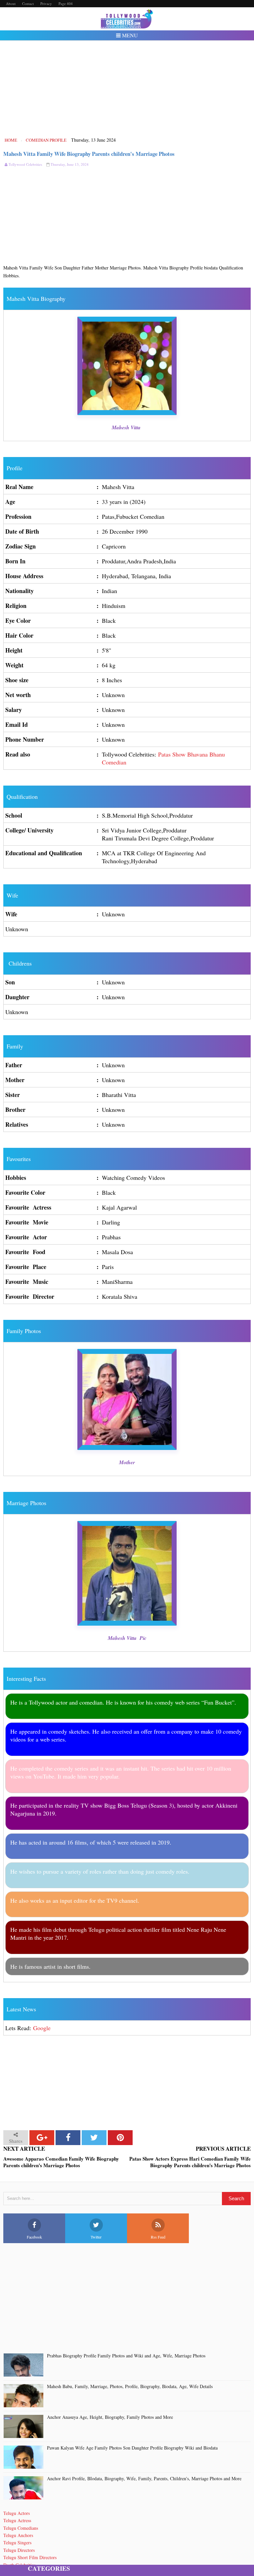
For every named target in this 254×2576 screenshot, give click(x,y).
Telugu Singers (17, 2542)
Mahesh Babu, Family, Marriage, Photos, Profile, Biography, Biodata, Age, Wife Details (130, 2387)
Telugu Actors (17, 2513)
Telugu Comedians (21, 2528)
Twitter (96, 2237)
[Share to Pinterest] (120, 2138)
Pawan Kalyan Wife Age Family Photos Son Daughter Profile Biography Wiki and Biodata (132, 2448)
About (11, 3)
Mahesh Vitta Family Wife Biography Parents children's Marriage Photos (89, 154)
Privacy (46, 3)
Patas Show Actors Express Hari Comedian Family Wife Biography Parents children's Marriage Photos (190, 2162)
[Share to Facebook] (68, 2138)
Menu (129, 35)
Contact (28, 3)
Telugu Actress (17, 2520)
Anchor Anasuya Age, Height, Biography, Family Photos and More (110, 2417)
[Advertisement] (127, 88)
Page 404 (66, 3)
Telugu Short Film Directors (30, 2557)
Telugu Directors (19, 2550)
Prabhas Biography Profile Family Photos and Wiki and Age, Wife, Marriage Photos (126, 2356)
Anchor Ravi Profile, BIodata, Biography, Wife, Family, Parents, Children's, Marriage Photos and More (144, 2479)
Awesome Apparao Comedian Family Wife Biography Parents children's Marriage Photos (61, 2162)
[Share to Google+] (42, 2138)
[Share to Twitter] (94, 2138)
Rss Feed (158, 2237)
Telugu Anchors (18, 2535)
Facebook (34, 2237)
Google (42, 2028)
